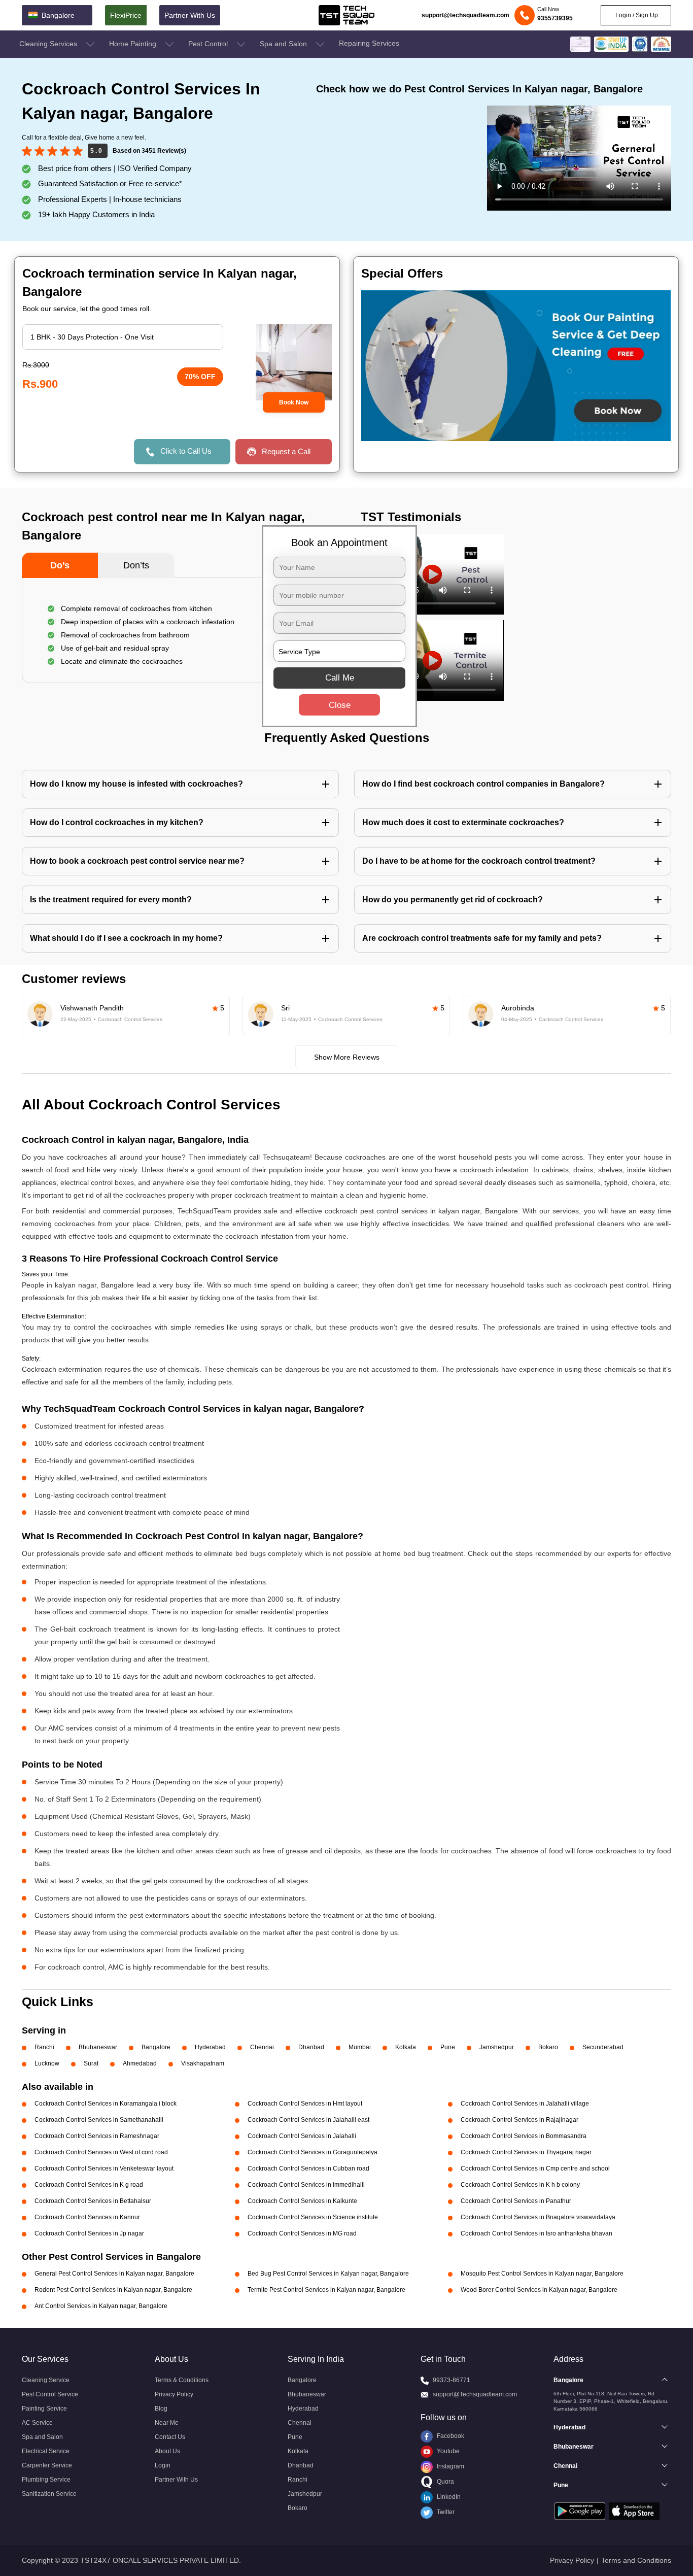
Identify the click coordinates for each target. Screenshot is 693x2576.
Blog (161, 2409)
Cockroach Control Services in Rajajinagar (519, 2120)
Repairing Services (369, 43)
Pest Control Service (50, 2394)
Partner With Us (190, 15)
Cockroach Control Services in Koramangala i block (106, 2104)
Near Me (167, 2423)
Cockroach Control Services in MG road (302, 2233)
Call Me (340, 678)
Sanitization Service (49, 2494)
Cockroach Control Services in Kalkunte (302, 2201)
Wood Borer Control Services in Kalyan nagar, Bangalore (539, 2290)
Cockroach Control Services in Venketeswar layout (104, 2168)
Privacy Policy (174, 2394)
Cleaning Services (49, 44)
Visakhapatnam (203, 2063)
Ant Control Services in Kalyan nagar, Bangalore (101, 2306)
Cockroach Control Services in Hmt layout (305, 2104)
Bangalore (156, 2047)
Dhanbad (311, 2047)
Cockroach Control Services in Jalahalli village (525, 2104)
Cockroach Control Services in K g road (89, 2185)
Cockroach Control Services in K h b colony (520, 2185)
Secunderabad (603, 2047)
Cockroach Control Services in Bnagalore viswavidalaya (538, 2217)
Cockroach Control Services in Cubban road (308, 2168)
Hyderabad (210, 2047)
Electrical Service (46, 2451)
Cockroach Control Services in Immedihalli (306, 2185)
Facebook (450, 2436)
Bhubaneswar (98, 2047)
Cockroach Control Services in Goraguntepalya (313, 2152)
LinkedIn (448, 2497)
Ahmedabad (140, 2063)
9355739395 (555, 18)
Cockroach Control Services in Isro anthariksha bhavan (536, 2233)
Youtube (447, 2451)
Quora (445, 2482)
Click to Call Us (186, 451)
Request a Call (286, 451)
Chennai (262, 2047)
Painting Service (44, 2409)
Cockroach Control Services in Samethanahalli (99, 2120)
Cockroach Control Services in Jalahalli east (308, 2120)
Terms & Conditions (182, 2380)
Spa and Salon (284, 44)
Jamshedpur (497, 2047)
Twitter (445, 2512)
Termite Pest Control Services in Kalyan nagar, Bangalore (326, 2290)
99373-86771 (452, 2380)
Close (340, 705)
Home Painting (134, 44)
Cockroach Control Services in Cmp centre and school (535, 2168)
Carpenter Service (47, 2465)
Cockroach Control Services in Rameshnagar (97, 2136)
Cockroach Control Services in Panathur (516, 2201)
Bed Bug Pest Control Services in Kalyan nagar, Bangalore (328, 2274)
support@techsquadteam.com (465, 15)
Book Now (294, 402)
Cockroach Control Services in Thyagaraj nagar (526, 2152)
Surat (91, 2063)
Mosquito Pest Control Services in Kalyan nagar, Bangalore (542, 2274)
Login (163, 2465)
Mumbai (360, 2047)
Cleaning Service (46, 2380)
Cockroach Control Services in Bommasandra (524, 2136)
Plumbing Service (46, 2480)
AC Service (37, 2423)
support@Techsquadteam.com (475, 2394)
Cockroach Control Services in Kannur (87, 2217)
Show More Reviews (347, 1057)
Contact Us (170, 2437)
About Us (167, 2451)
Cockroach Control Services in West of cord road (101, 2152)
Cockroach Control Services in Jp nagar (89, 2233)
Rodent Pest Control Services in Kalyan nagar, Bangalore (113, 2290)
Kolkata (406, 2047)
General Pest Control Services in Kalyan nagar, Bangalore (114, 2274)
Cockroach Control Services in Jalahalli (302, 2136)
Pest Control (209, 44)
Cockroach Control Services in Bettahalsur (93, 2201)
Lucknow (47, 2063)
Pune (448, 2047)
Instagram (450, 2466)
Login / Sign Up (636, 15)
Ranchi (44, 2047)
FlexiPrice (126, 15)
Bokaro (548, 2047)
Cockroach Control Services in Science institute (313, 2217)
